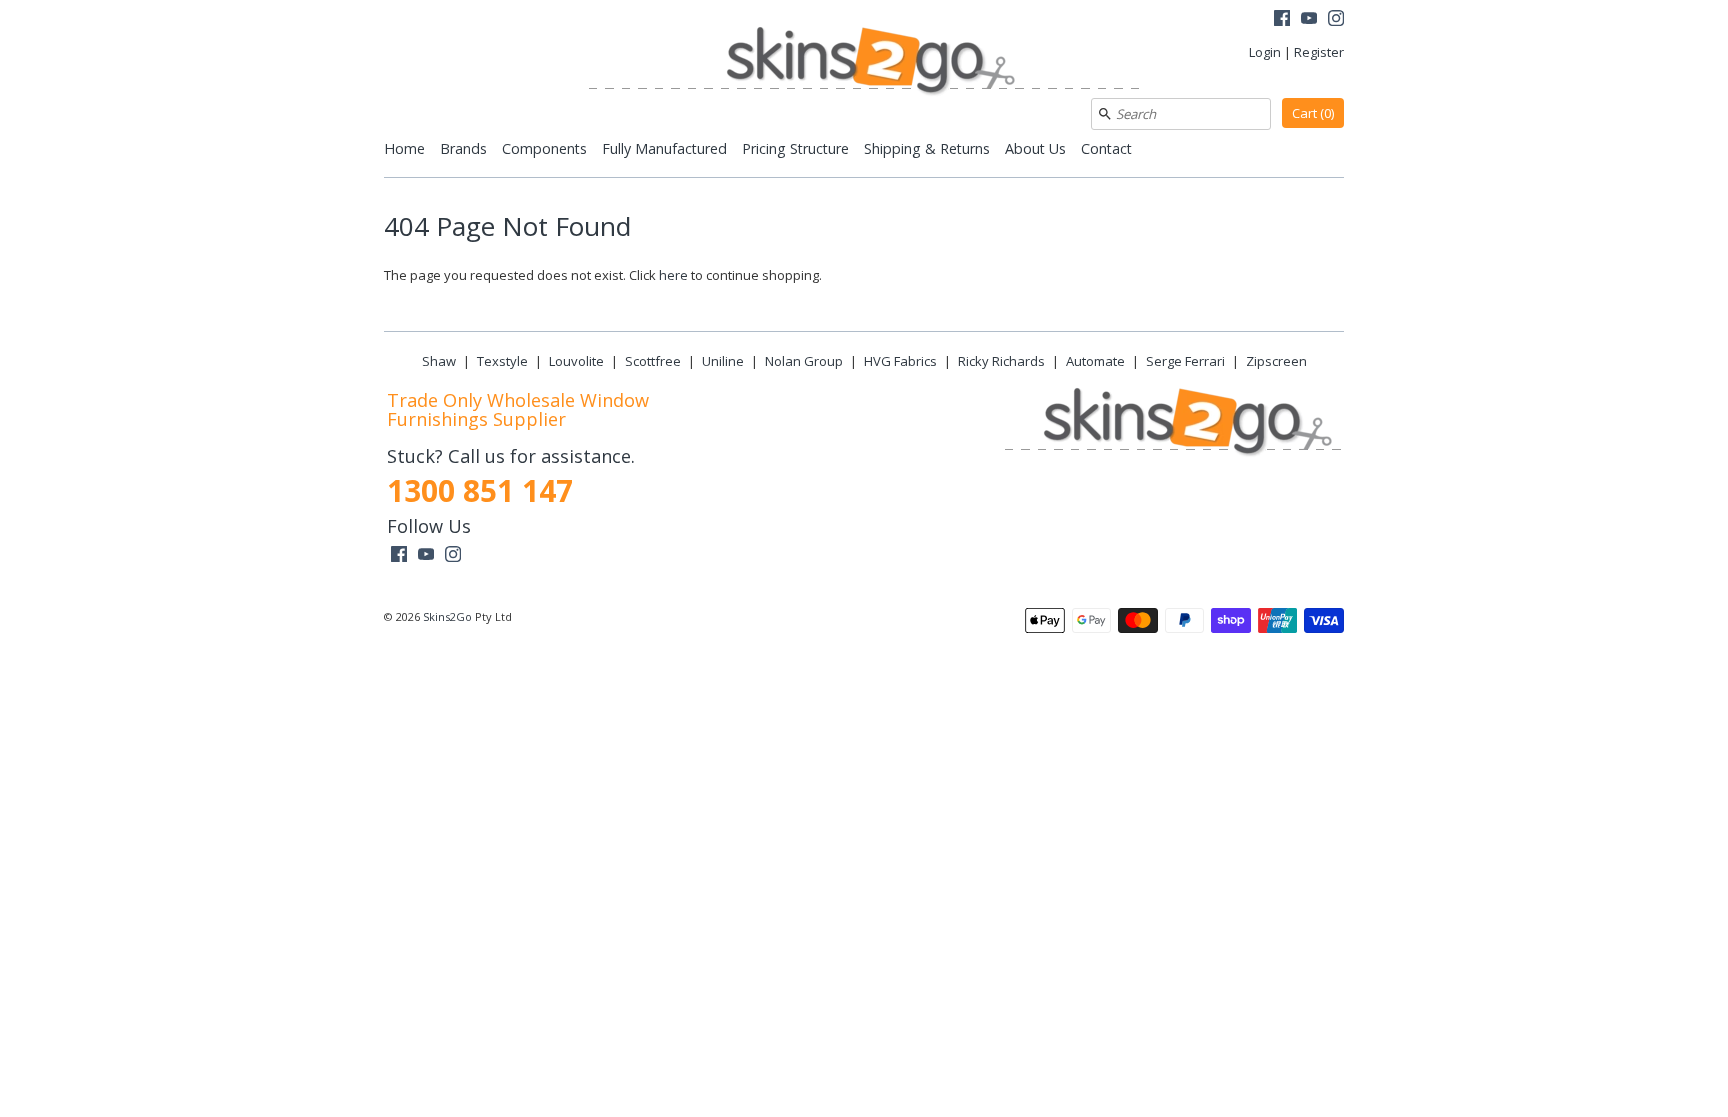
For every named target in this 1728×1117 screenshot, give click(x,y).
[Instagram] (1336, 20)
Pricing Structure (795, 148)
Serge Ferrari (1185, 361)
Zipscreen (1276, 361)
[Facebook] (1282, 20)
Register (1319, 52)
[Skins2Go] (864, 62)
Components (544, 148)
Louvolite (576, 361)
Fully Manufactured (664, 148)
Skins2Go (447, 616)
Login (1265, 52)
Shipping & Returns (927, 148)
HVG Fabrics (900, 361)
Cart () (1313, 113)
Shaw (439, 361)
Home (404, 148)
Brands (463, 148)
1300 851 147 (480, 490)
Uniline (723, 361)
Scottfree (653, 361)
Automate (1095, 361)
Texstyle (502, 361)
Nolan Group (804, 361)
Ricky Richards (1001, 361)
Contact (1106, 148)
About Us (1035, 148)
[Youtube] (1309, 20)
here (673, 275)
